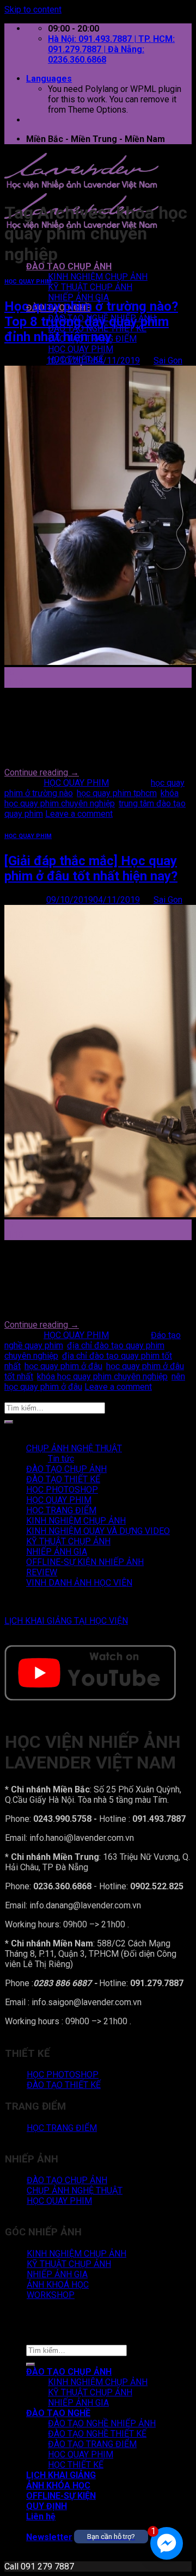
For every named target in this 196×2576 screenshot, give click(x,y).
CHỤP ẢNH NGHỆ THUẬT (74, 1448)
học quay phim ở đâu (63, 1366)
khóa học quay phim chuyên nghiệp (91, 798)
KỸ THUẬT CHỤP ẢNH (90, 287)
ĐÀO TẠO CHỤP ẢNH (69, 266)
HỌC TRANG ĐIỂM (61, 1510)
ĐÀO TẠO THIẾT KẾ (63, 1479)
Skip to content (33, 10)
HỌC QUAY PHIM (81, 349)
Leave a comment (79, 814)
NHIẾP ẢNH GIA (78, 297)
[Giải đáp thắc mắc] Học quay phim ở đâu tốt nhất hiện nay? (91, 868)
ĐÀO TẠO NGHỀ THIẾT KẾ (97, 2434)
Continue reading (42, 772)
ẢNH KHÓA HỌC (58, 2485)
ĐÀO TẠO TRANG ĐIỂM (92, 2444)
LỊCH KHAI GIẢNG (61, 2475)
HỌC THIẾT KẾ (76, 2465)
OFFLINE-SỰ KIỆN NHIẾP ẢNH (85, 1562)
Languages (49, 79)
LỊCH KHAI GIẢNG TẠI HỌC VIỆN (66, 1621)
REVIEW (42, 1572)
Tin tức (61, 1459)
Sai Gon (168, 360)
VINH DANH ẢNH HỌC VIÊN (79, 1583)
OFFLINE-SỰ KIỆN (61, 2496)
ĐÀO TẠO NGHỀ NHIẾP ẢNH (102, 2423)
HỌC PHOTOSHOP (62, 1490)
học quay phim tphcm (117, 793)
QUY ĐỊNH (47, 2506)
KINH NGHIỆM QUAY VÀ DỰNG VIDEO (98, 1531)
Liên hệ (41, 2516)
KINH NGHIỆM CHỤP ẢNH (98, 277)
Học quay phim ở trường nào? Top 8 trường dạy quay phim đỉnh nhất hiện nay (91, 322)
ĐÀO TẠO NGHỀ (58, 2413)
